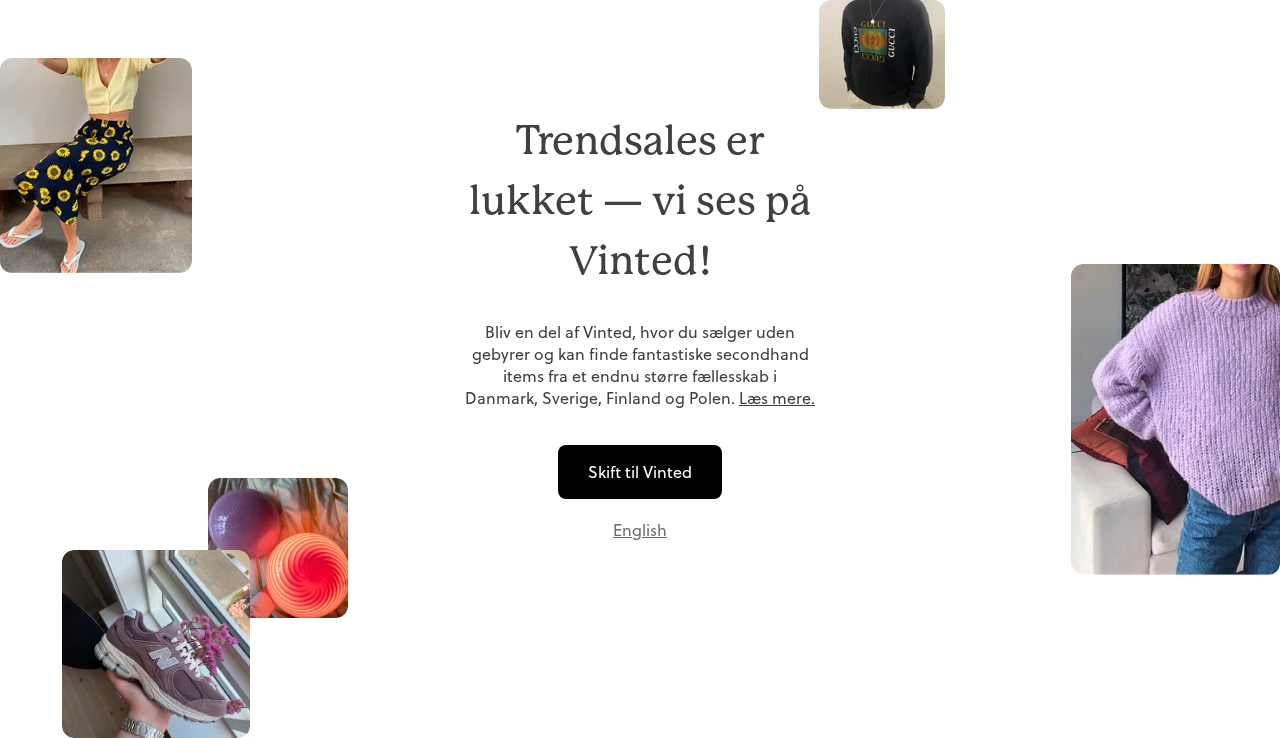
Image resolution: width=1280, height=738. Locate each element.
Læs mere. (777, 398)
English (640, 530)
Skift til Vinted (640, 472)
